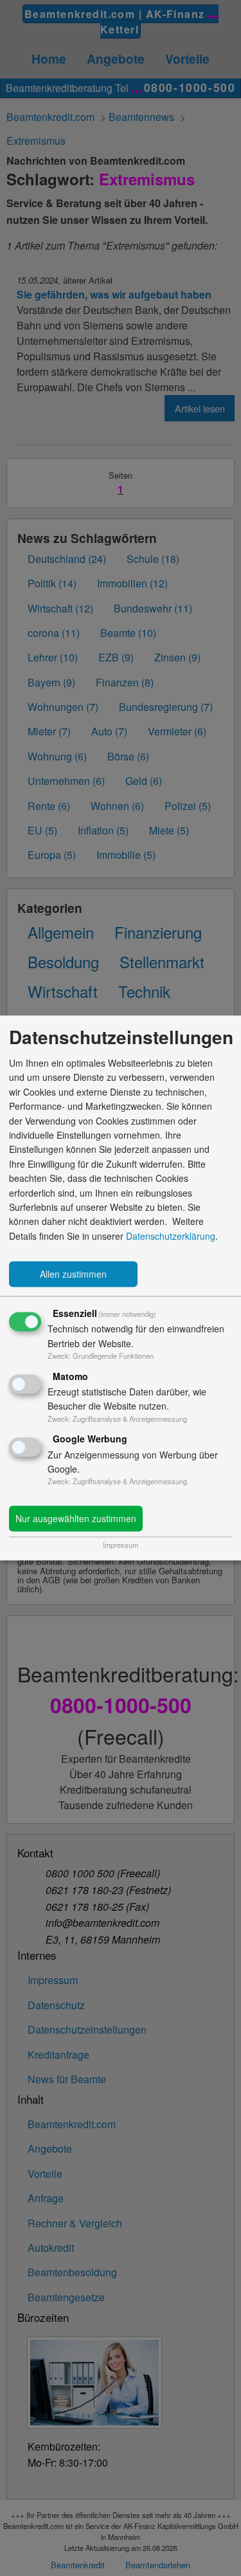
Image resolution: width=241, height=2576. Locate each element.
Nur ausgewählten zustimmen (76, 1519)
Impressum (121, 1545)
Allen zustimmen (73, 1274)
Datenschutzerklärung (171, 1236)
